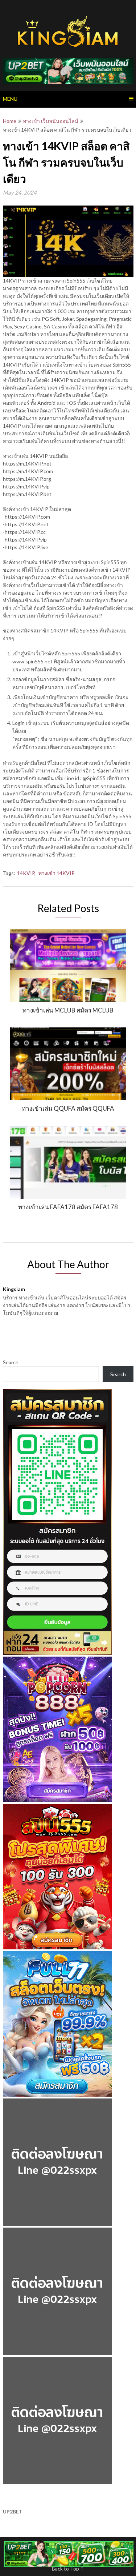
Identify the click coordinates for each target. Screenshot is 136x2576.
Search (11, 1362)
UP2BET (13, 2511)
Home (10, 121)
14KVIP (26, 873)
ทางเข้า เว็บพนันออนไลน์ (51, 121)
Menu (10, 99)
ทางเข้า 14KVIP (57, 873)
